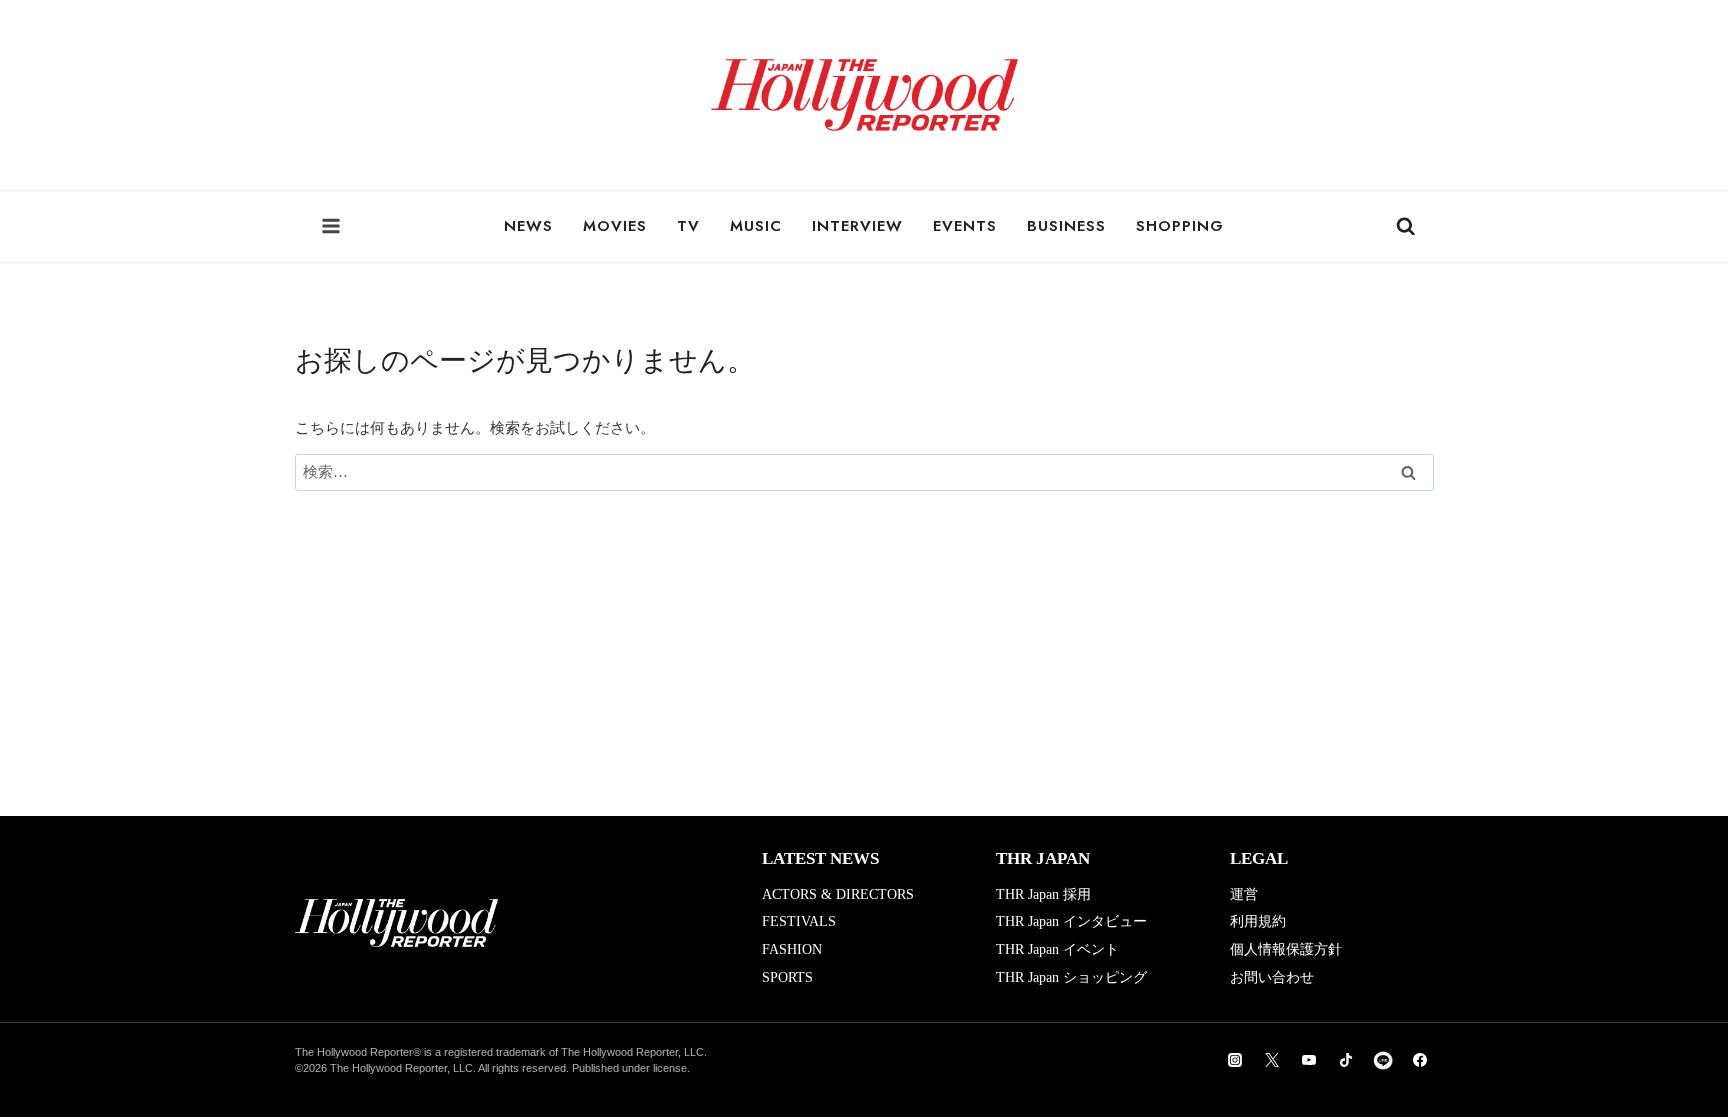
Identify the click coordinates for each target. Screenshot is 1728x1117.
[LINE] (1383, 1060)
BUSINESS (1066, 226)
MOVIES (615, 226)
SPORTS (787, 977)
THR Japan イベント (1057, 949)
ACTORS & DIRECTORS (838, 894)
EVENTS (965, 226)
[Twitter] (1272, 1060)
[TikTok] (1346, 1060)
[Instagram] (1235, 1060)
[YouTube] (1309, 1060)
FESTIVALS (799, 921)
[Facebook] (1420, 1060)
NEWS (528, 226)
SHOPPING (1180, 226)
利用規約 (1258, 921)
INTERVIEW (857, 226)
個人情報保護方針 (1286, 949)
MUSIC (756, 226)
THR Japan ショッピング (1071, 977)
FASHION (792, 949)
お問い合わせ (1272, 977)
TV (688, 226)
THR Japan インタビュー (1071, 921)
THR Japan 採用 (1043, 894)
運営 (1244, 894)
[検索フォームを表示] (1406, 227)
